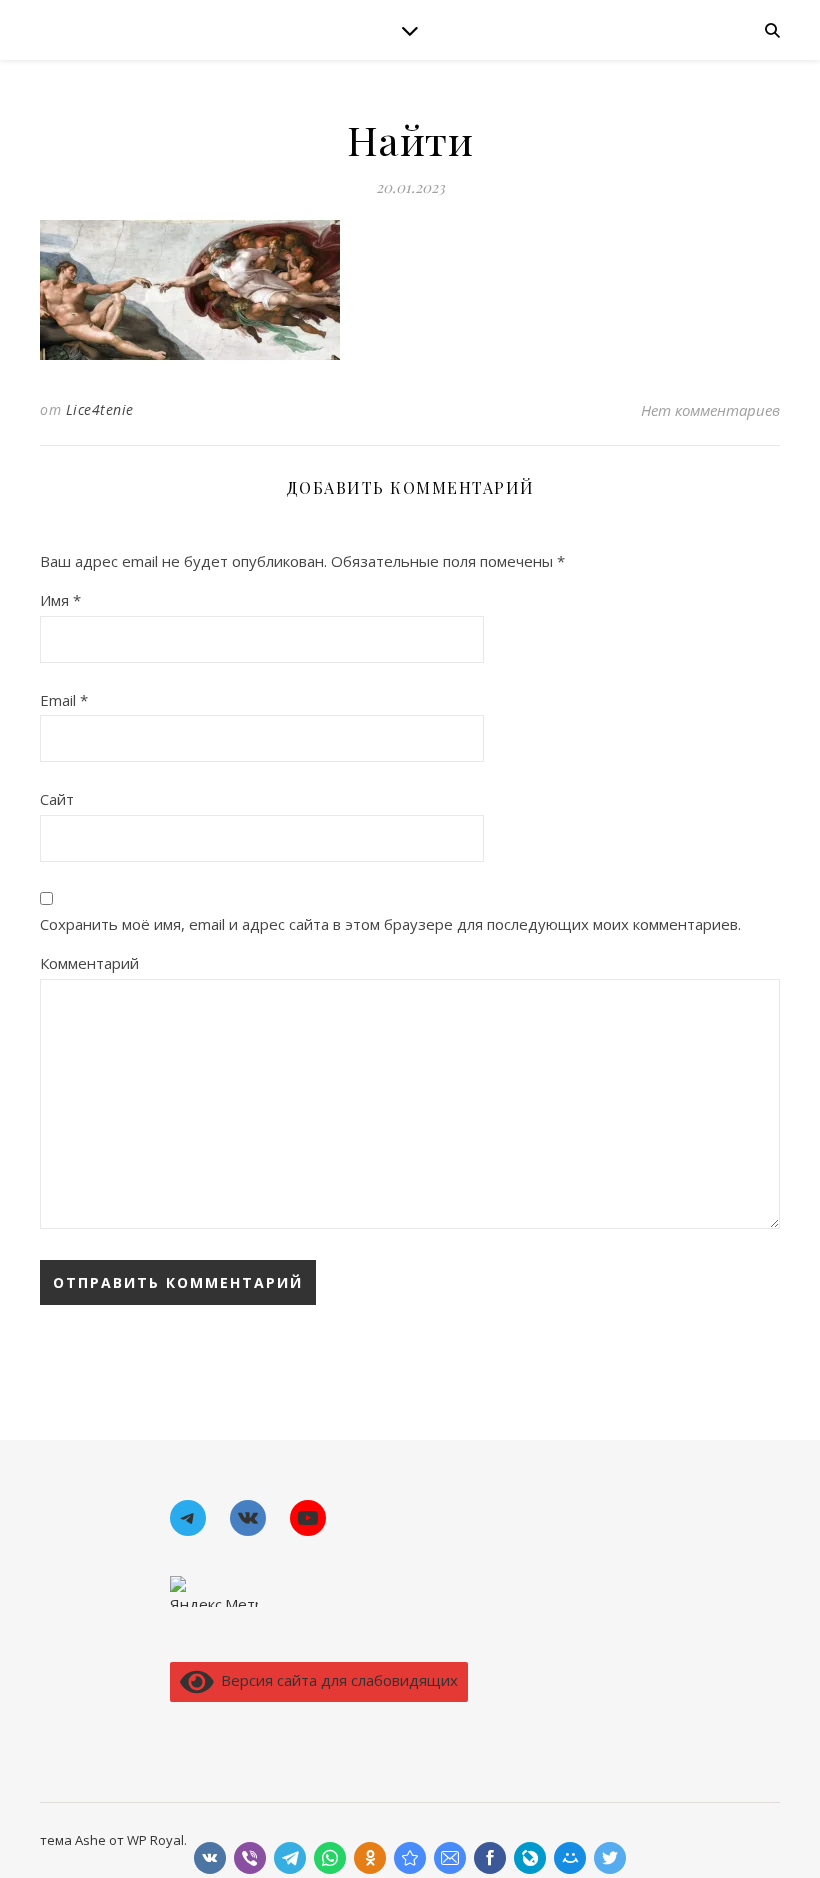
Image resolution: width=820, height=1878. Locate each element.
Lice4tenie (100, 409)
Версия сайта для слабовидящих (335, 1680)
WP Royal (155, 1840)
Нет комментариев (710, 410)
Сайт (57, 799)
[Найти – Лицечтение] (410, 1858)
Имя (60, 600)
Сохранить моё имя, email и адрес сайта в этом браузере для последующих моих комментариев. (390, 924)
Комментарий (89, 963)
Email (64, 700)
